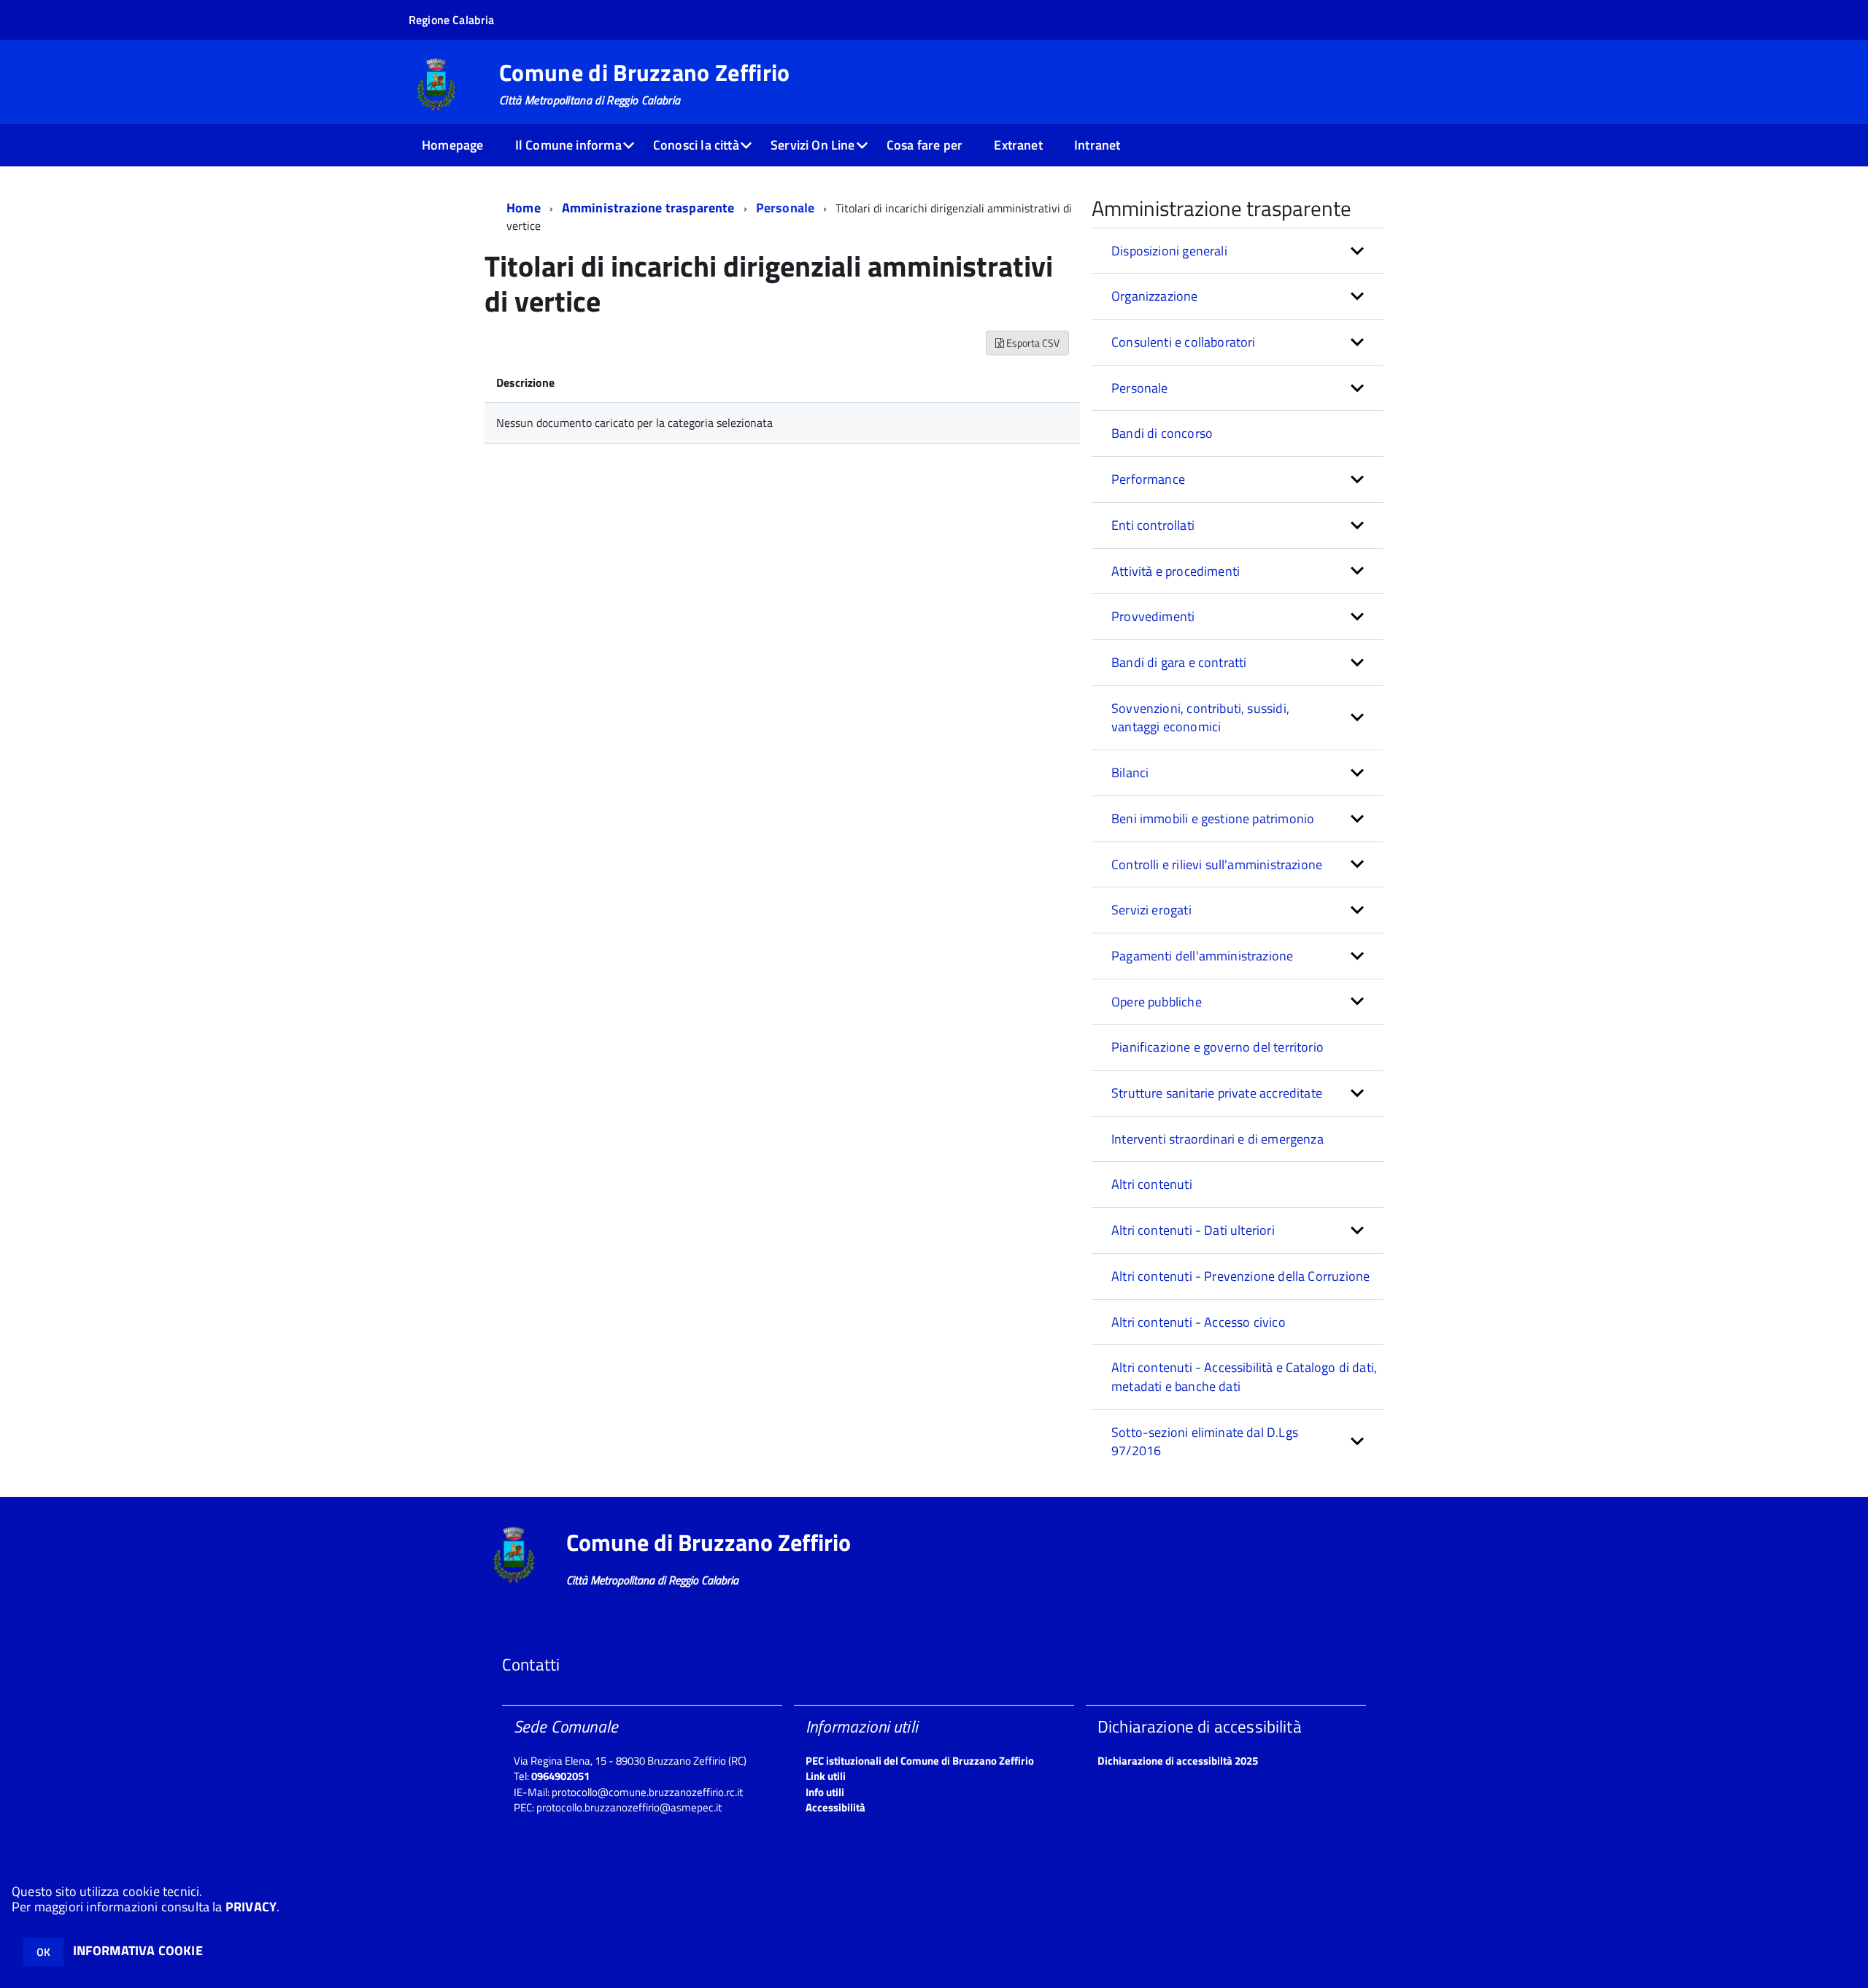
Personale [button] (1140, 388)
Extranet (1018, 145)
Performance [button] (1148, 479)
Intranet (1097, 145)
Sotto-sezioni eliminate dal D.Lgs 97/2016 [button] (1205, 1442)
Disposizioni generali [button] (1169, 251)
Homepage (452, 145)
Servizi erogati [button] (1151, 910)
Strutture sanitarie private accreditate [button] (1217, 1093)
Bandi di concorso (1162, 433)
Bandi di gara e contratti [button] (1179, 662)
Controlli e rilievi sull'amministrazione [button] (1217, 864)
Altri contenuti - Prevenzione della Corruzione (1240, 1276)
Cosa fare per (925, 145)
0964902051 (560, 1776)
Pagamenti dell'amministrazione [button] (1202, 956)
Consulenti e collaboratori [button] (1184, 342)
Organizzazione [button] (1155, 296)
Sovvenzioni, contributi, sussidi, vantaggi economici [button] (1200, 718)
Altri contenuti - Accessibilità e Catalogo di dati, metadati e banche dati (1244, 1377)
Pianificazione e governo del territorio (1217, 1047)
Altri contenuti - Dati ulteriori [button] (1193, 1230)
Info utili (825, 1792)
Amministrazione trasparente (648, 208)
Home (524, 208)
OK (43, 1952)
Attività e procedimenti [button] (1176, 571)
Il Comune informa (568, 145)
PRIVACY (251, 1907)
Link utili (826, 1776)
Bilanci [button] (1130, 773)
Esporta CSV (1032, 343)
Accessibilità (835, 1807)
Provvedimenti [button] (1153, 616)
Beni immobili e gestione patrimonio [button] (1213, 818)
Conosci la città (696, 145)
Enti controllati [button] (1153, 525)
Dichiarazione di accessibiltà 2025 (1178, 1761)
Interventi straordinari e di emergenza (1217, 1139)
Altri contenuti (1152, 1184)
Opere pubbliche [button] (1157, 1002)
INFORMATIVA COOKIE (138, 1950)
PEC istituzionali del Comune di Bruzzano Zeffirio (920, 1761)
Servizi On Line (813, 145)
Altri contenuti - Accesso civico (1199, 1322)
